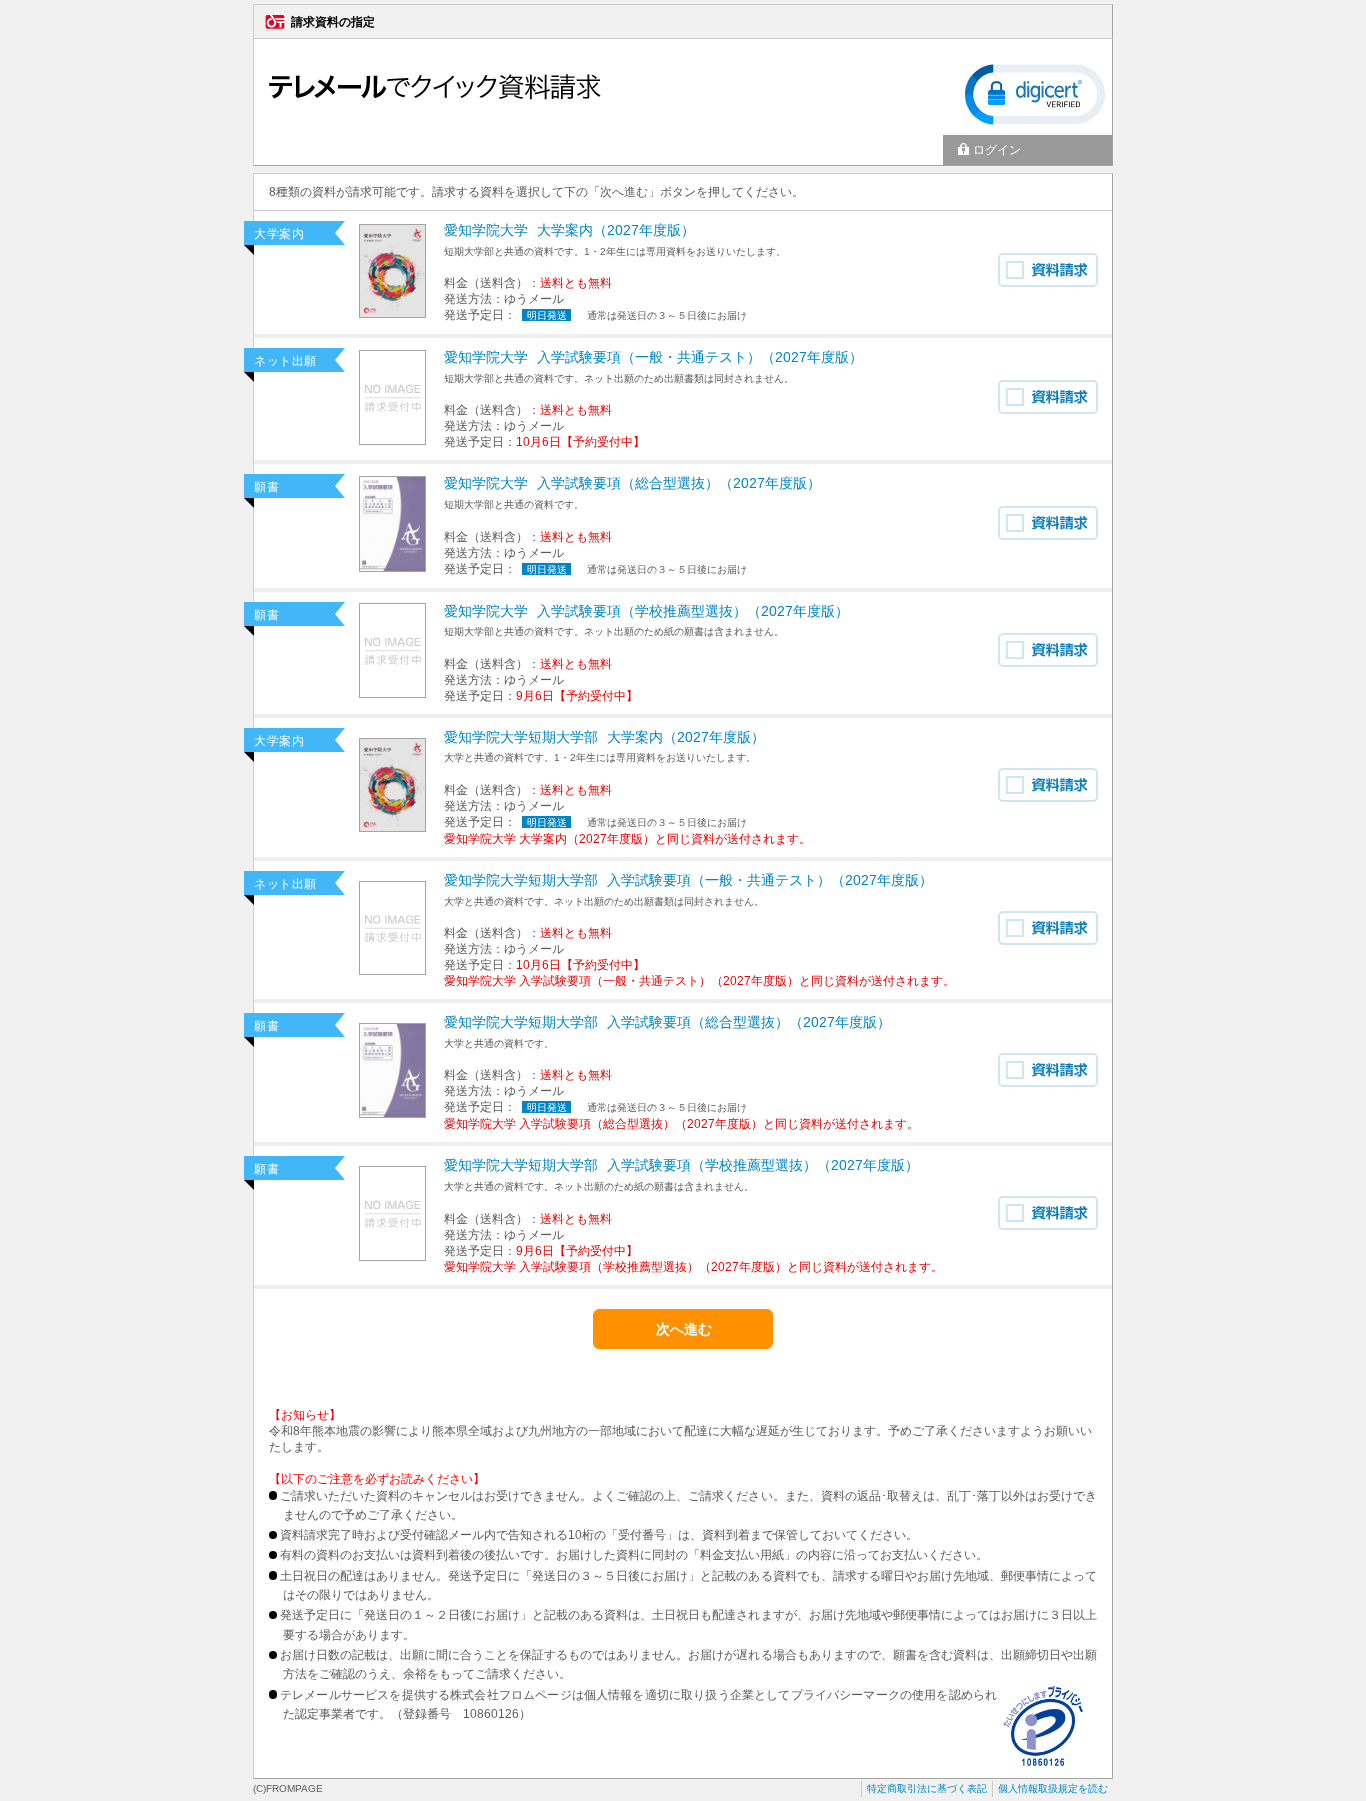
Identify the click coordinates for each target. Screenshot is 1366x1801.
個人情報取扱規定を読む (1053, 1788)
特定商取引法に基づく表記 (927, 1788)
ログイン (997, 150)
